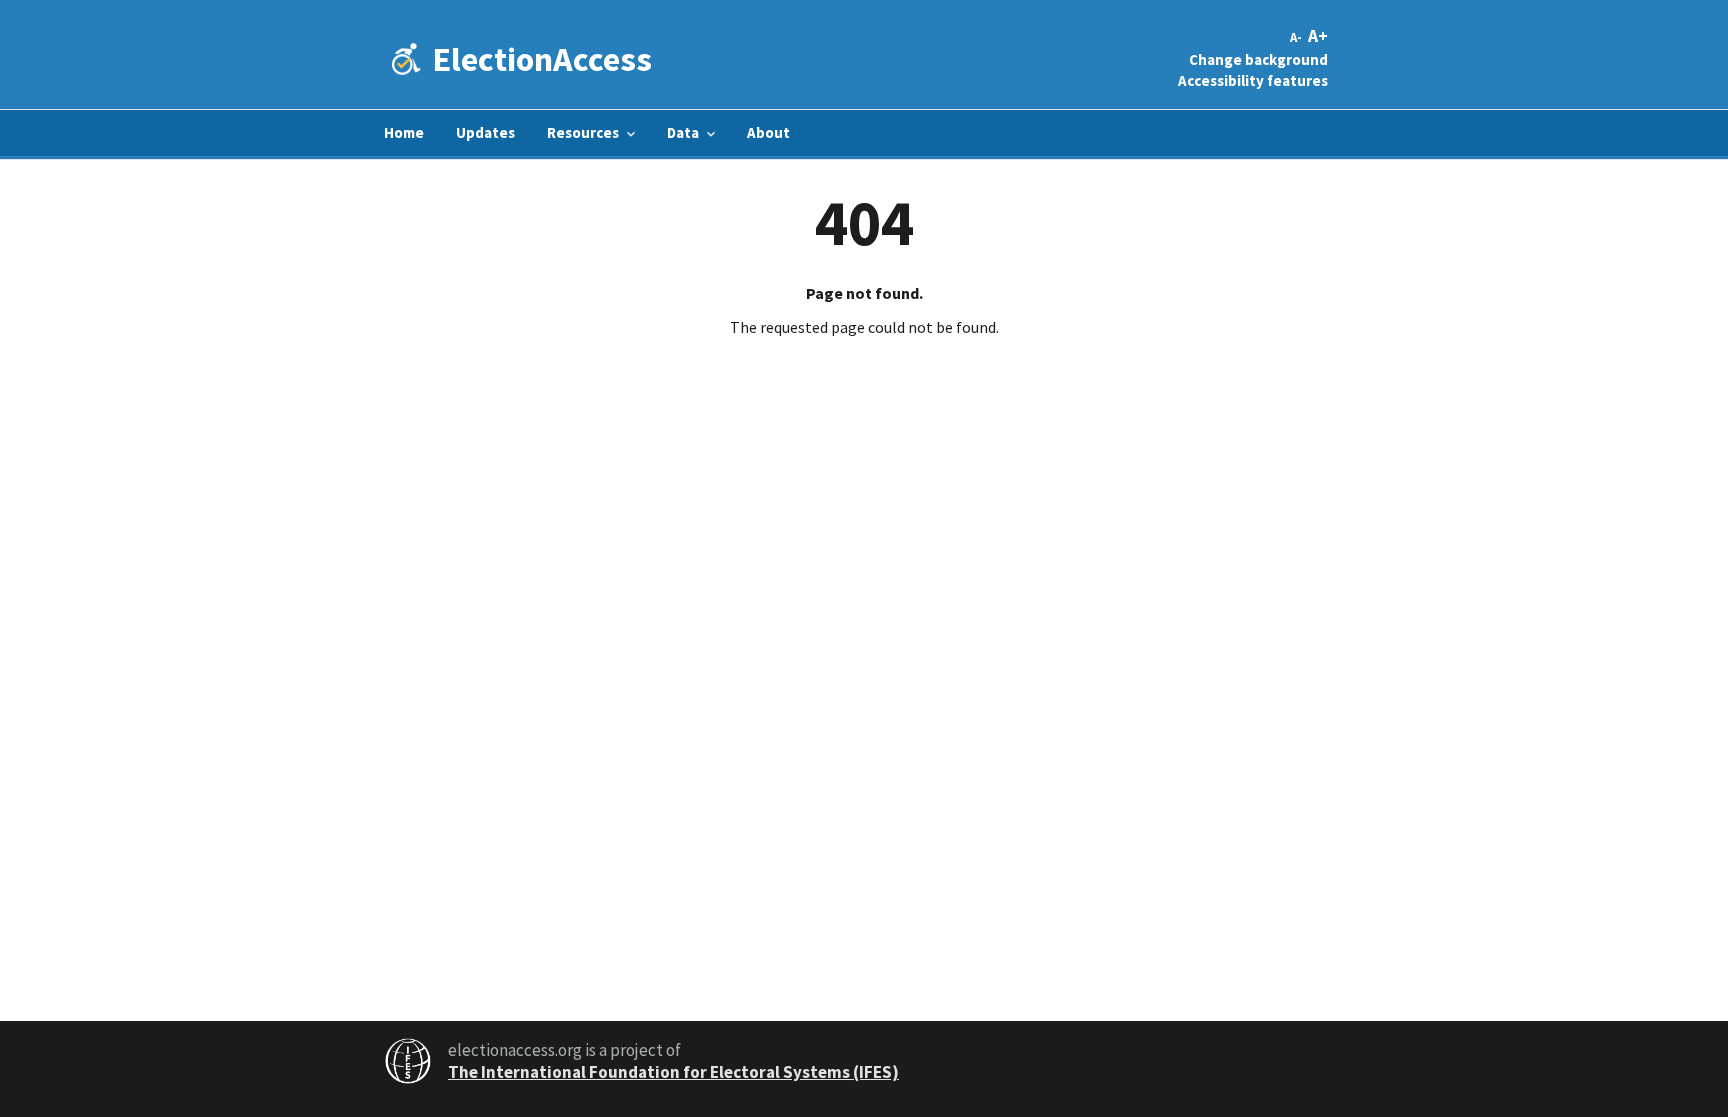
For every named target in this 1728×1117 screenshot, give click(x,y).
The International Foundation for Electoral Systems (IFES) (673, 1072)
